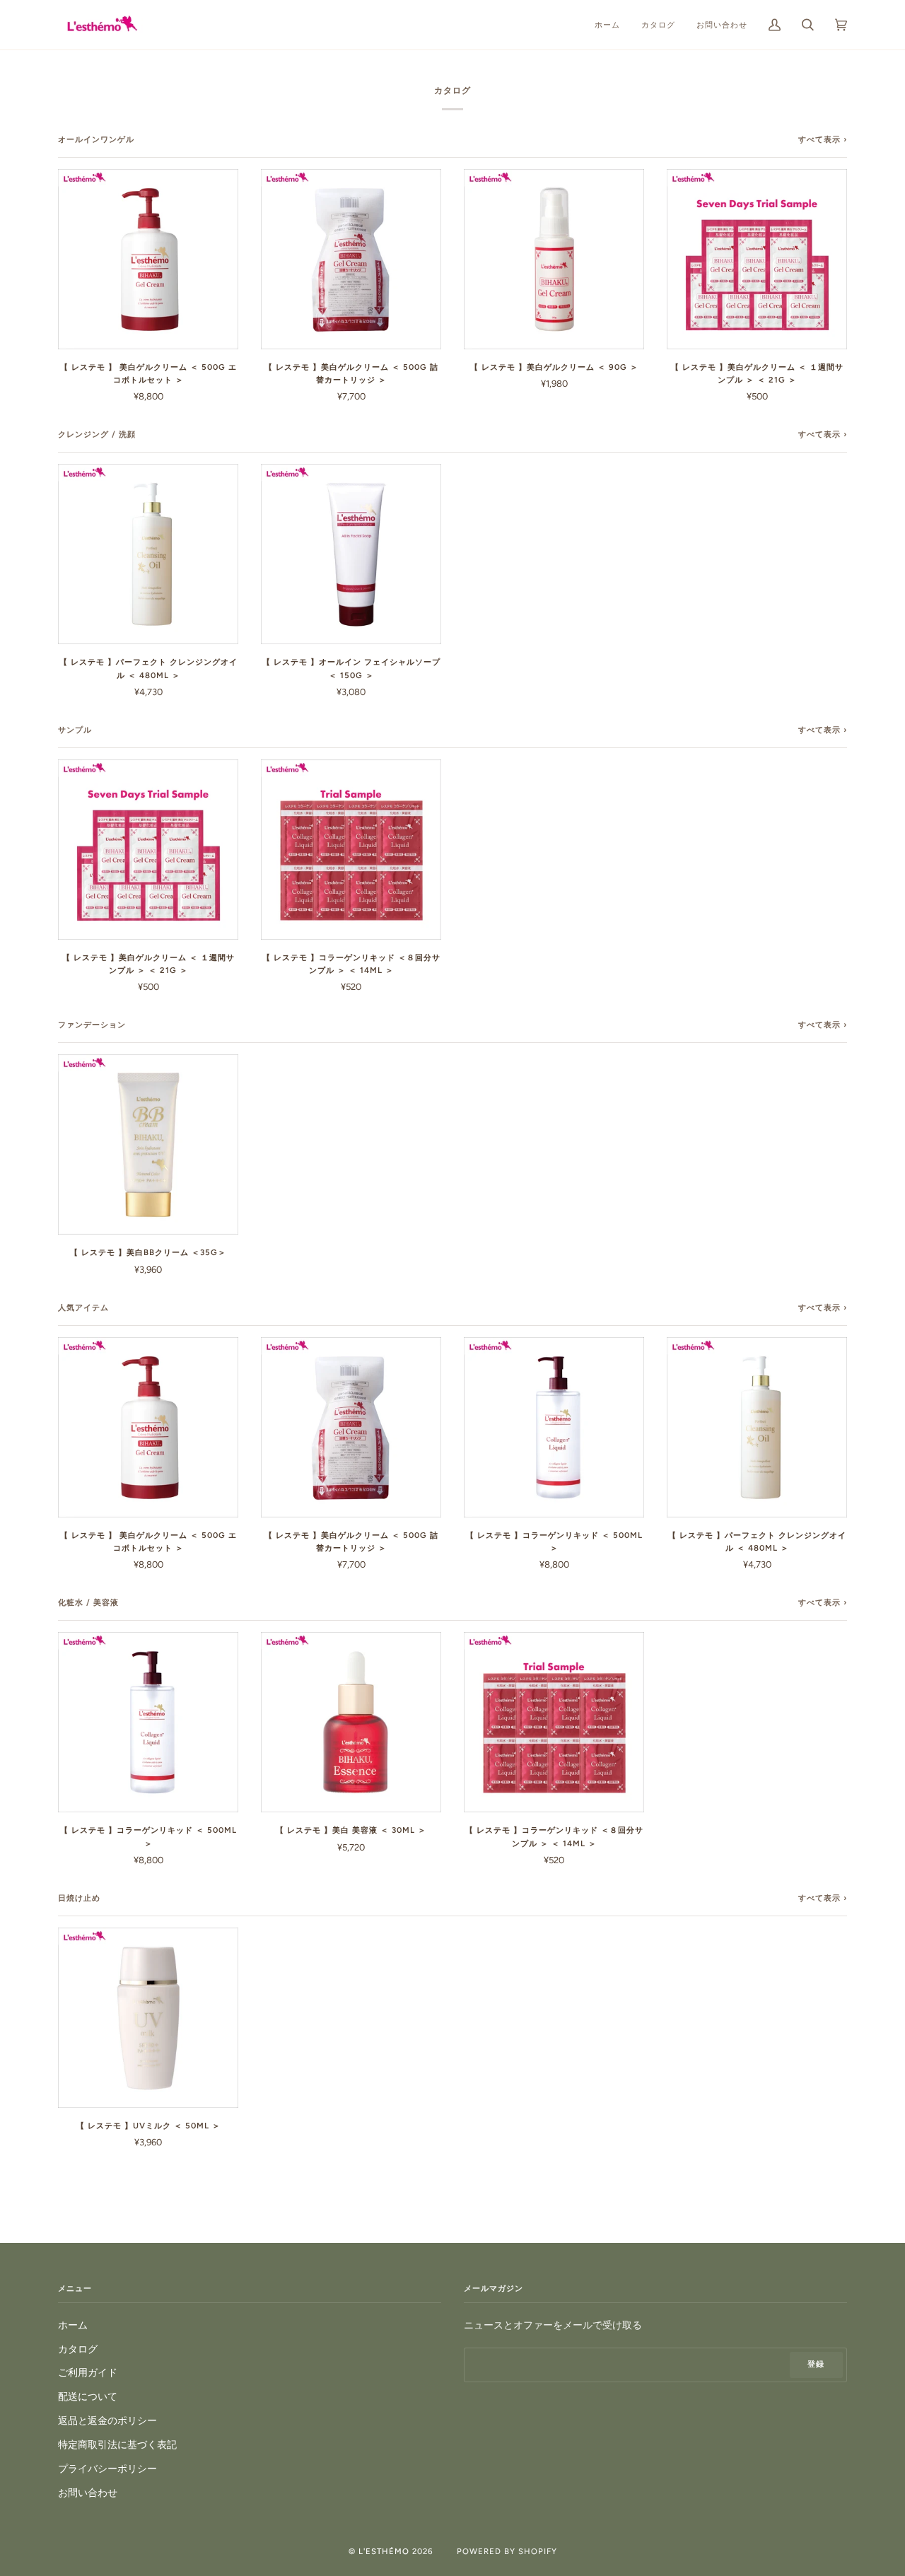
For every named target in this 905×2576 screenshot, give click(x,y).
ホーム (73, 2325)
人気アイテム (83, 1307)
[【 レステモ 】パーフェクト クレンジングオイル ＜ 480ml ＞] (148, 554)
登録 (816, 2364)
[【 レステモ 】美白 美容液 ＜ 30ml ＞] (351, 1722)
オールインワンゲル (96, 139)
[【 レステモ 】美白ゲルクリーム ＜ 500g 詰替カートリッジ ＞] (351, 259)
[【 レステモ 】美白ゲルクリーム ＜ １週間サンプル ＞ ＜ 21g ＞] (757, 259)
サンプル (75, 730)
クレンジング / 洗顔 (97, 434)
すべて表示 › (823, 139)
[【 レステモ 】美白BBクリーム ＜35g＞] (148, 1144)
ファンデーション (92, 1025)
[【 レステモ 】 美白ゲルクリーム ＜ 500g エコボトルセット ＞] (148, 259)
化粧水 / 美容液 (88, 1602)
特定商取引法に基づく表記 (117, 2444)
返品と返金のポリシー (107, 2420)
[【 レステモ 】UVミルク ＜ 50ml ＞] (148, 2018)
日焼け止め (79, 1898)
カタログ (78, 2349)
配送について (88, 2396)
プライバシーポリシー (107, 2469)
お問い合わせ (88, 2493)
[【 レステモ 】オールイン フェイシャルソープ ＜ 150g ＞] (351, 554)
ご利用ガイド (88, 2372)
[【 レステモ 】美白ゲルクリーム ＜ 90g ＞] (554, 259)
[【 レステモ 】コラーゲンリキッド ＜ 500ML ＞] (554, 1427)
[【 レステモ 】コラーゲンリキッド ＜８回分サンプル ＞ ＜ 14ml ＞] (351, 850)
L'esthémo (384, 2551)
